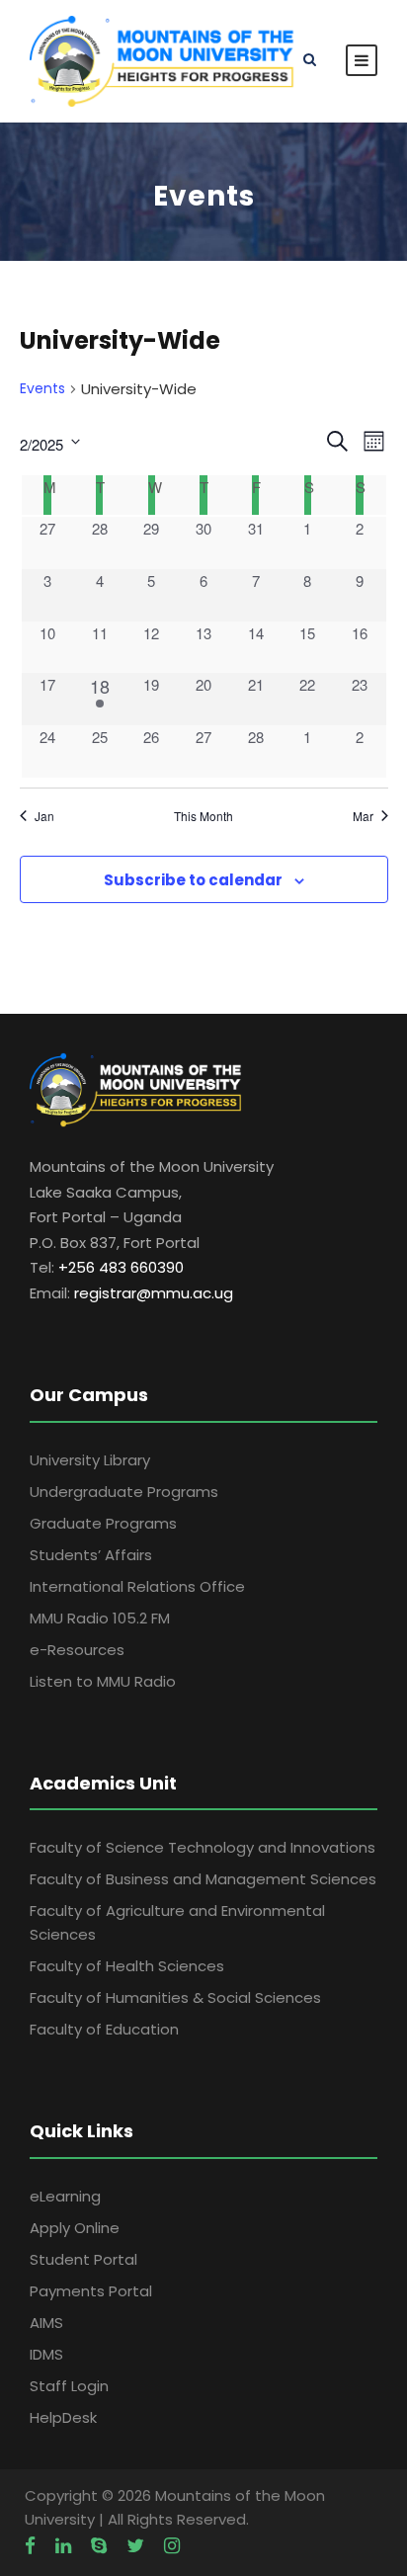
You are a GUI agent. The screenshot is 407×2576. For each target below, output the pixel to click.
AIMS (46, 2323)
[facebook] (30, 2546)
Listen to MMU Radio (103, 1681)
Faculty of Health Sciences (127, 1966)
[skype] (99, 2546)
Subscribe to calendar (193, 880)
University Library (90, 1460)
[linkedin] (63, 2546)
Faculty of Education (104, 2029)
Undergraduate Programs (124, 1492)
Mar (363, 816)
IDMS (46, 2354)
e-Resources (77, 1650)
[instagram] (172, 2546)
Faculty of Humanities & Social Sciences (175, 1997)
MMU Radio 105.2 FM (100, 1618)
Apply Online (75, 2228)
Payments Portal (91, 2291)
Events (42, 389)
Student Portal (83, 2259)
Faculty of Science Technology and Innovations (203, 1847)
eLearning (65, 2196)
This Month (203, 816)
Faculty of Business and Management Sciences (203, 1879)
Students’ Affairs (91, 1555)
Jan (44, 816)
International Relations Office (137, 1586)
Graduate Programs (103, 1523)
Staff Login (69, 2386)
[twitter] (135, 2546)
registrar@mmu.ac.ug (154, 1293)
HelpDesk (63, 2417)
